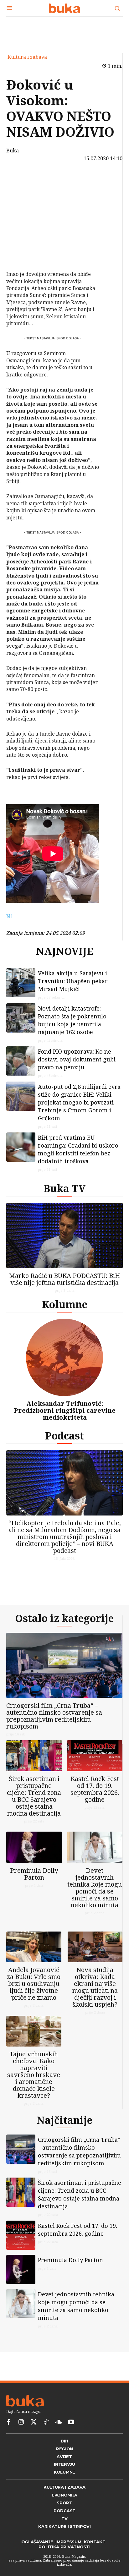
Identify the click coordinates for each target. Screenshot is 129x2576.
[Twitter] (34, 2422)
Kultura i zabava (27, 57)
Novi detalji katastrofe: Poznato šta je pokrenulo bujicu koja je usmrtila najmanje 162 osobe (72, 1020)
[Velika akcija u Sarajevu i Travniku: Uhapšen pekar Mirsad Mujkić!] (21, 983)
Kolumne (65, 1304)
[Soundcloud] (59, 2422)
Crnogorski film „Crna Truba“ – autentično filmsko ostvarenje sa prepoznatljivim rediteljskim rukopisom (54, 1716)
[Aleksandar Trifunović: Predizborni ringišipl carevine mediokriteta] (64, 1357)
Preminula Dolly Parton (34, 1874)
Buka (13, 151)
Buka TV (64, 1188)
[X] (23, 195)
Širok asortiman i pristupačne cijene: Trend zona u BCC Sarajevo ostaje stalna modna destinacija (34, 1796)
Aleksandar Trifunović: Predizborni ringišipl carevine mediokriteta (65, 1410)
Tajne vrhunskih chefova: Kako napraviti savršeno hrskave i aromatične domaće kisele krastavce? (34, 2075)
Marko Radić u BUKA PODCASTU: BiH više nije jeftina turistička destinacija (65, 1279)
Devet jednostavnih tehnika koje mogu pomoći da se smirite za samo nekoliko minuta (95, 1888)
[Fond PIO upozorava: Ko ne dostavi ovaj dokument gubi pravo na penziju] (21, 1061)
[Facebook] (23, 180)
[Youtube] (71, 2422)
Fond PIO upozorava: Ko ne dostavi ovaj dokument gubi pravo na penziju (77, 1059)
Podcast (64, 1436)
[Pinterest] (23, 210)
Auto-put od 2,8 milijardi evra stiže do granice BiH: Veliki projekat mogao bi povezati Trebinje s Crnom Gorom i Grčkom (79, 1102)
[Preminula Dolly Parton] (34, 1847)
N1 (10, 916)
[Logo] (64, 8)
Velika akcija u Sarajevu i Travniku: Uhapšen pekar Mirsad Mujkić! (73, 981)
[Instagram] (21, 2422)
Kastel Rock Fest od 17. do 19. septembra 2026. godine (95, 1789)
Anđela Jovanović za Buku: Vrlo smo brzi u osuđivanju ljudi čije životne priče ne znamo (34, 1984)
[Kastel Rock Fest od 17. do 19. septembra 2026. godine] (95, 1756)
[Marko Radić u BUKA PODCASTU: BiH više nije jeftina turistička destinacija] (64, 1236)
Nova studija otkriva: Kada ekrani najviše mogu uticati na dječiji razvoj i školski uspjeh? (95, 1987)
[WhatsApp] (23, 224)
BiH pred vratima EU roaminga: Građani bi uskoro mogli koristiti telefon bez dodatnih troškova (78, 1149)
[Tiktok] (46, 2422)
